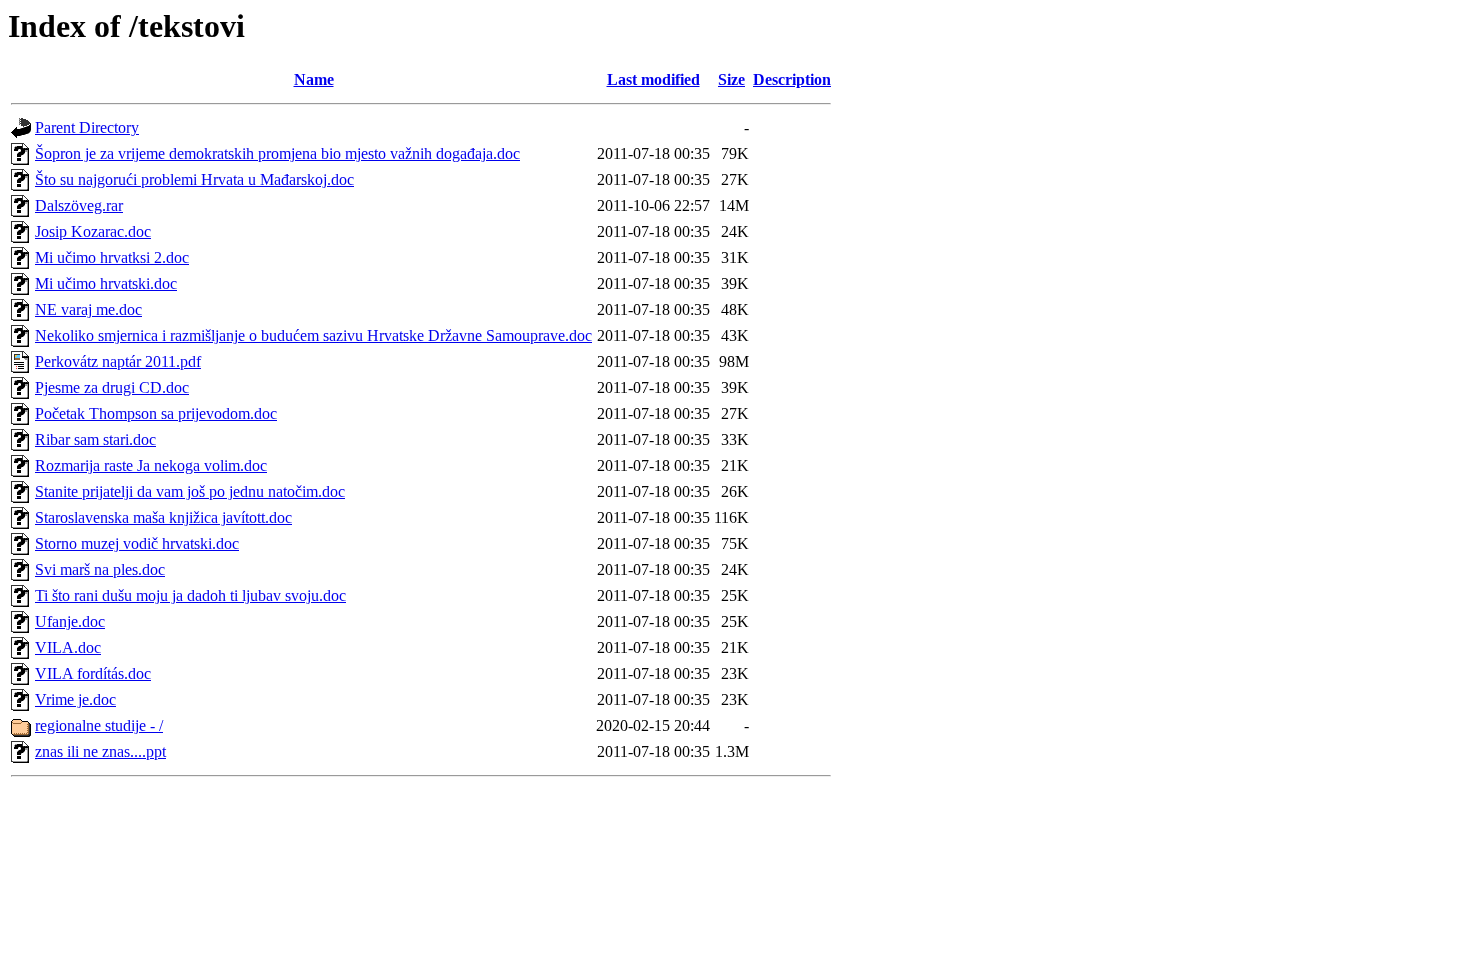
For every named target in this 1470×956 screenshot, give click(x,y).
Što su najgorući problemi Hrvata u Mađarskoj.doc (194, 179)
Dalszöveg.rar (79, 205)
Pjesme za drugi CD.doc (112, 387)
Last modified (653, 79)
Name (314, 79)
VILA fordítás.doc (93, 673)
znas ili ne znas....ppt (100, 751)
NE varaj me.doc (88, 309)
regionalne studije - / (99, 725)
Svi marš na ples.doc (100, 569)
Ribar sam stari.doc (95, 439)
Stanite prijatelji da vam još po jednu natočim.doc (190, 491)
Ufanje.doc (70, 621)
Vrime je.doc (75, 699)
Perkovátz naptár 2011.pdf (118, 361)
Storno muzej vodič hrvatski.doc (137, 543)
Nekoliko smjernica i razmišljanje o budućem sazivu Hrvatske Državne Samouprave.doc (313, 335)
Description (792, 79)
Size (731, 79)
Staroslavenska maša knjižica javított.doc (163, 517)
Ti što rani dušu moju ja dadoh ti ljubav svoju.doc (190, 595)
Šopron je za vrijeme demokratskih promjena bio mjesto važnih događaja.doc (277, 153)
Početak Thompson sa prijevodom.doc (156, 413)
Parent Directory (87, 127)
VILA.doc (68, 647)
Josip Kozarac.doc (93, 231)
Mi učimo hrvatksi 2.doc (112, 257)
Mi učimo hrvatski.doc (106, 283)
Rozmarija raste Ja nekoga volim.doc (151, 465)
